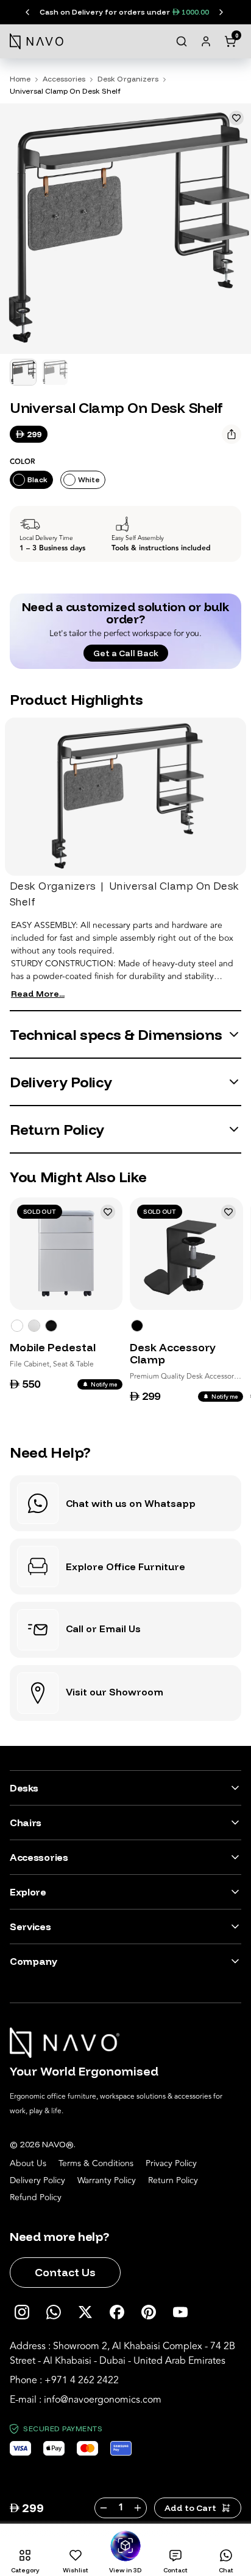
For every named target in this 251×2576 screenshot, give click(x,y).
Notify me (104, 1384)
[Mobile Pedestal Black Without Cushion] (51, 1326)
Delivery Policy (37, 2181)
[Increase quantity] (138, 2508)
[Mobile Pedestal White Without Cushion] (17, 1326)
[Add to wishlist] (236, 118)
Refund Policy (36, 2198)
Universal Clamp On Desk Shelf (65, 91)
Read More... (38, 994)
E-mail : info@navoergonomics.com (86, 2400)
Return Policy (173, 2181)
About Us (28, 2164)
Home (20, 79)
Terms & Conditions (96, 2164)
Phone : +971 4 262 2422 (64, 2380)
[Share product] (232, 434)
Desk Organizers (128, 79)
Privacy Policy (171, 2164)
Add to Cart (190, 2508)
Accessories (64, 79)
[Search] (182, 41)
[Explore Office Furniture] (125, 1567)
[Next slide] (221, 12)
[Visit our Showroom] (125, 1693)
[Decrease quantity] (103, 2508)
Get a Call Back (126, 653)
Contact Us (65, 2272)
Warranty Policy (107, 2181)
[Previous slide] (28, 12)
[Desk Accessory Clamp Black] (137, 1326)
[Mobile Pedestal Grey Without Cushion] (34, 1326)
